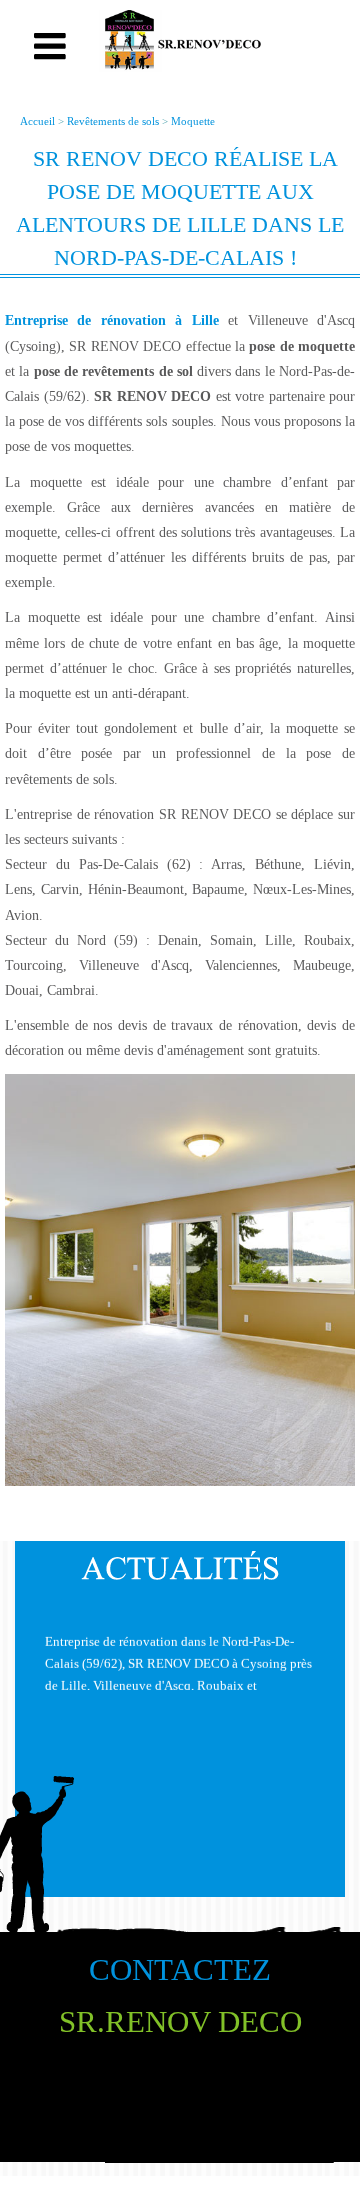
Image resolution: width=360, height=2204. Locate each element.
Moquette (193, 121)
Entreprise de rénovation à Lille (112, 320)
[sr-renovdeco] (180, 41)
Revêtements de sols (113, 121)
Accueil (37, 121)
